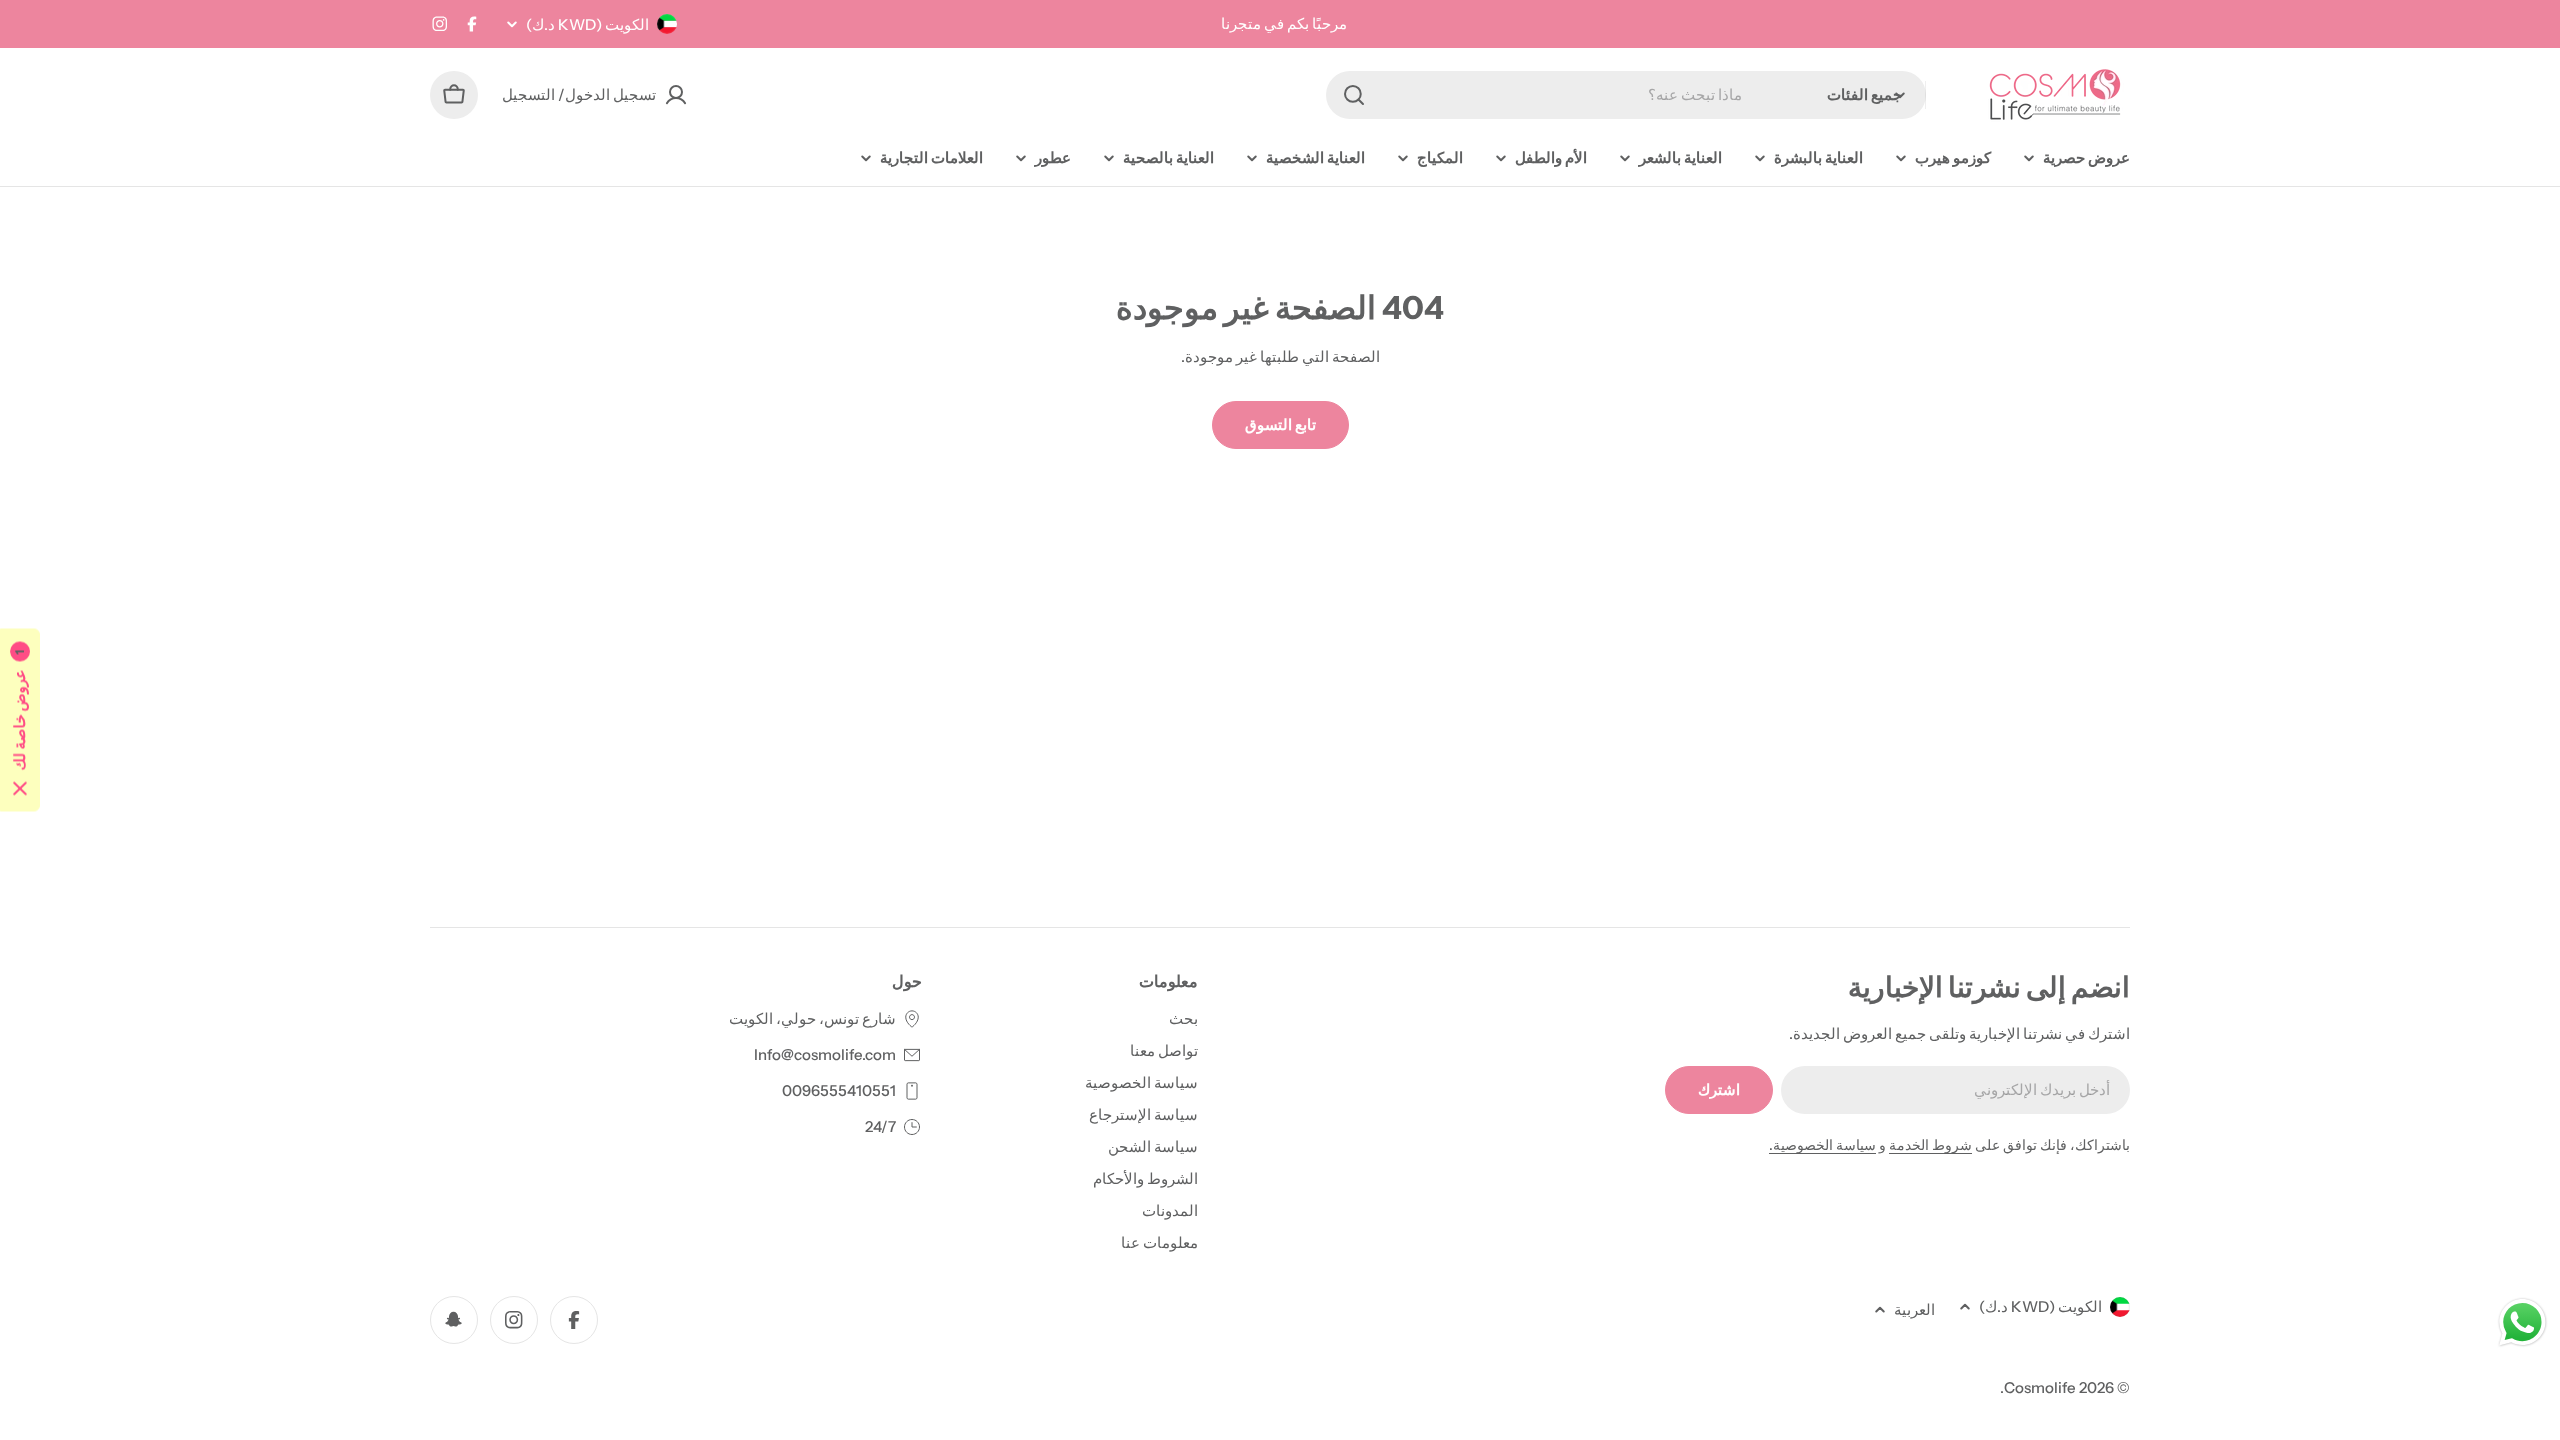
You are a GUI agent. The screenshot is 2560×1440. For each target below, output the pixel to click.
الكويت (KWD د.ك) (587, 24)
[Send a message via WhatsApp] (2522, 1322)
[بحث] (1354, 95)
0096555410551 (839, 1090)
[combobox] (1626, 95)
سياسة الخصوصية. (1822, 1145)
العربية (1914, 1309)
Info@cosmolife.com (825, 1054)
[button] (20, 720)
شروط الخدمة (1930, 1145)
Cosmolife (2040, 1387)
